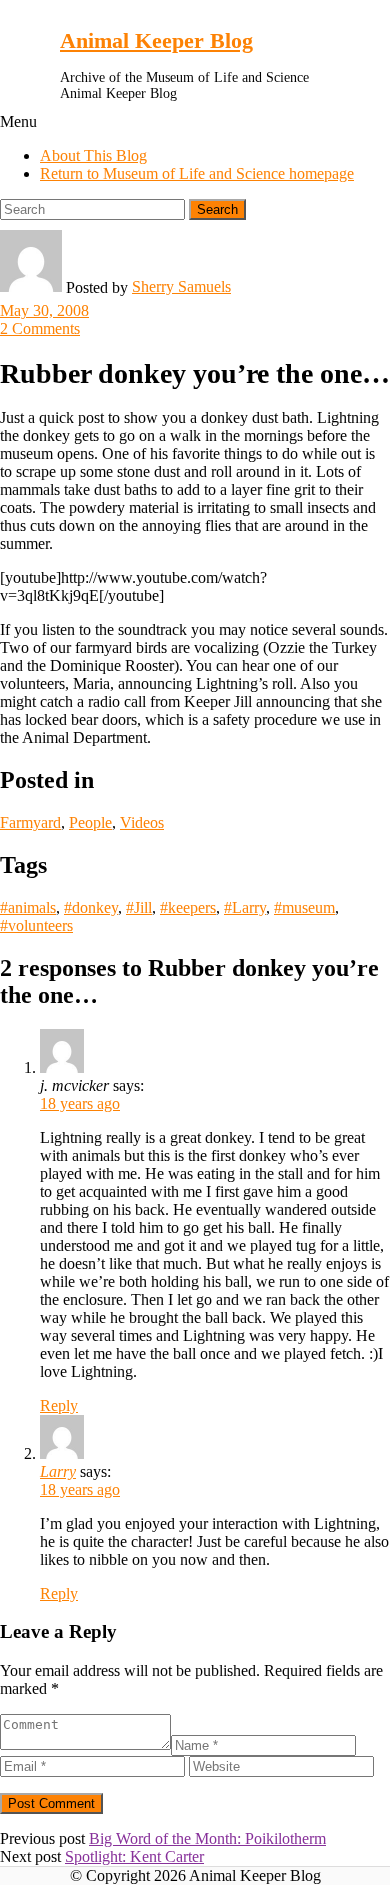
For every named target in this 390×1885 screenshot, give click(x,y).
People (90, 822)
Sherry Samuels (181, 286)
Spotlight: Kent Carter (134, 1856)
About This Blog (93, 155)
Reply (59, 1405)
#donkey (91, 907)
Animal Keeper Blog (156, 40)
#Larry (245, 907)
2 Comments (40, 328)
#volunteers (36, 925)
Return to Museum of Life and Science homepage (197, 173)
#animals (28, 907)
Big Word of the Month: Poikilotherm (207, 1838)
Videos (142, 822)
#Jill (139, 907)
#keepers (188, 907)
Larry (58, 1471)
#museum (304, 907)
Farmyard (30, 822)
